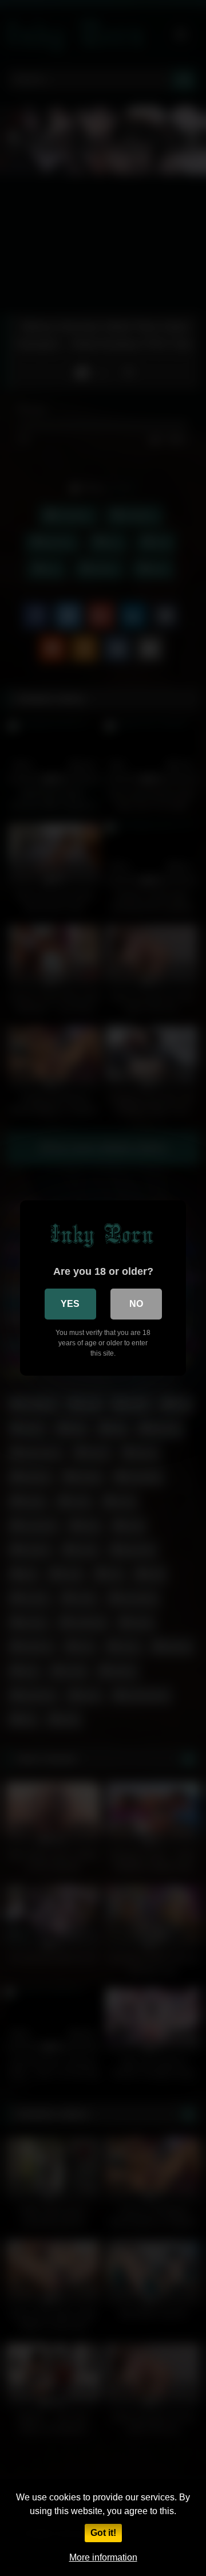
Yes (70, 1304)
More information (103, 2557)
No (136, 1304)
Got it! (103, 2533)
